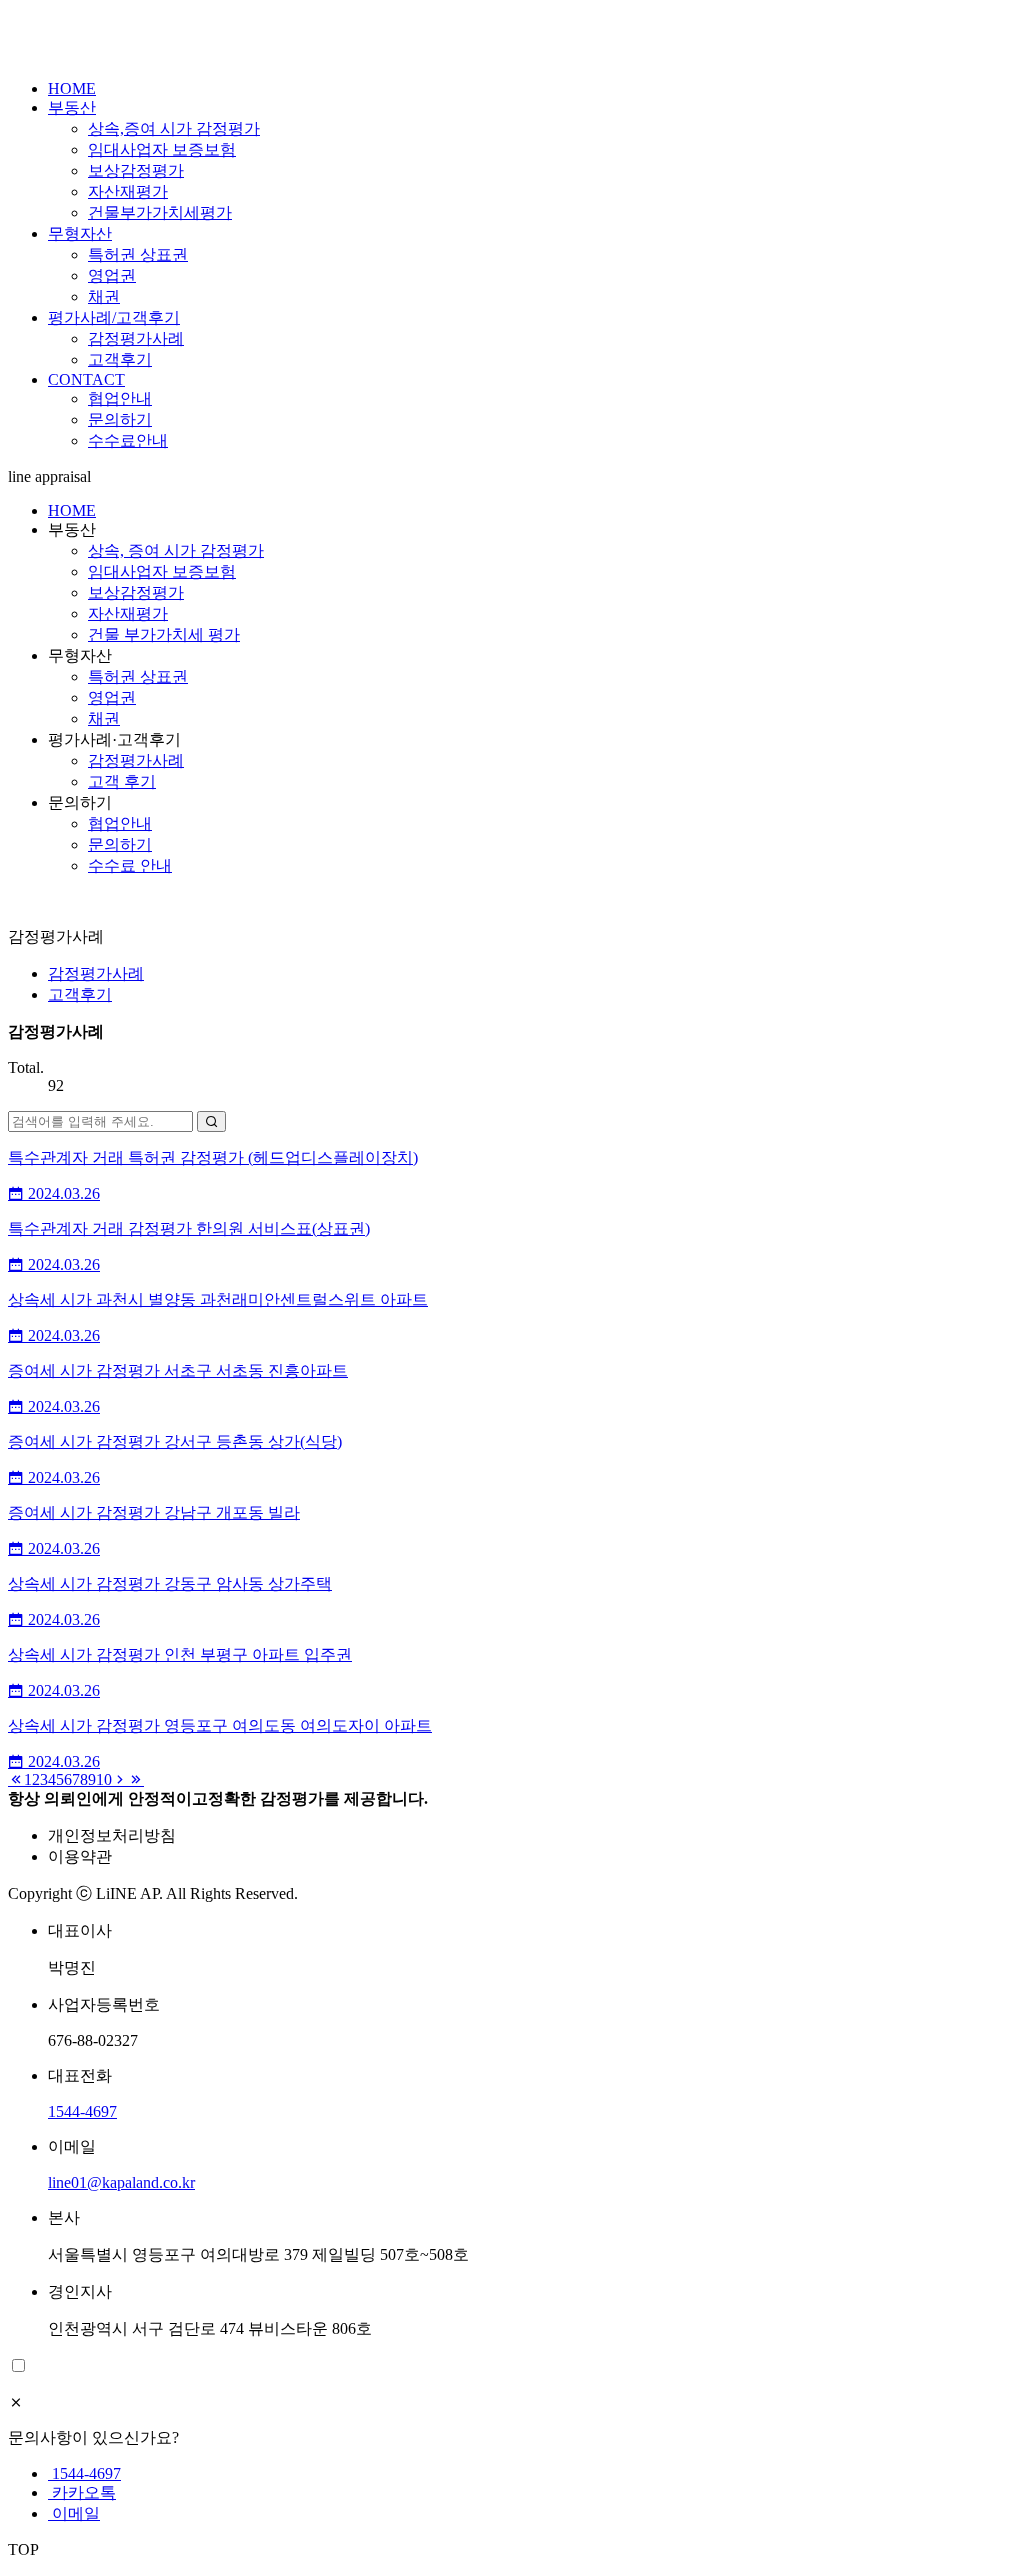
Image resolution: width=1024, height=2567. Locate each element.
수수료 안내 (130, 865)
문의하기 (120, 419)
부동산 (72, 107)
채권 (104, 296)
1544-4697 (82, 2111)
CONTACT (86, 379)
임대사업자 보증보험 (162, 149)
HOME (72, 88)
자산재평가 (128, 191)
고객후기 (120, 359)
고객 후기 (122, 781)
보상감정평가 (136, 170)
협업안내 (120, 398)
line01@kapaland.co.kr (121, 2182)
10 (104, 1779)
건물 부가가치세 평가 (164, 634)
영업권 (112, 275)
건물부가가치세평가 (160, 212)
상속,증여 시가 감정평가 (174, 128)
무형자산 (80, 233)
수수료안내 (128, 440)
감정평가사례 (136, 338)
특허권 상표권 (138, 254)
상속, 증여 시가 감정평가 (176, 550)
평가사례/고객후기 (114, 317)
